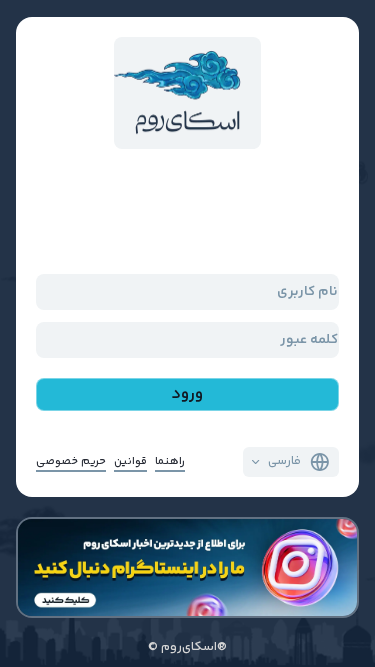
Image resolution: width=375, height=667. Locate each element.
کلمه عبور (309, 339)
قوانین (130, 461)
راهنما (170, 461)
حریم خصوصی (71, 461)
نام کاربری (307, 291)
